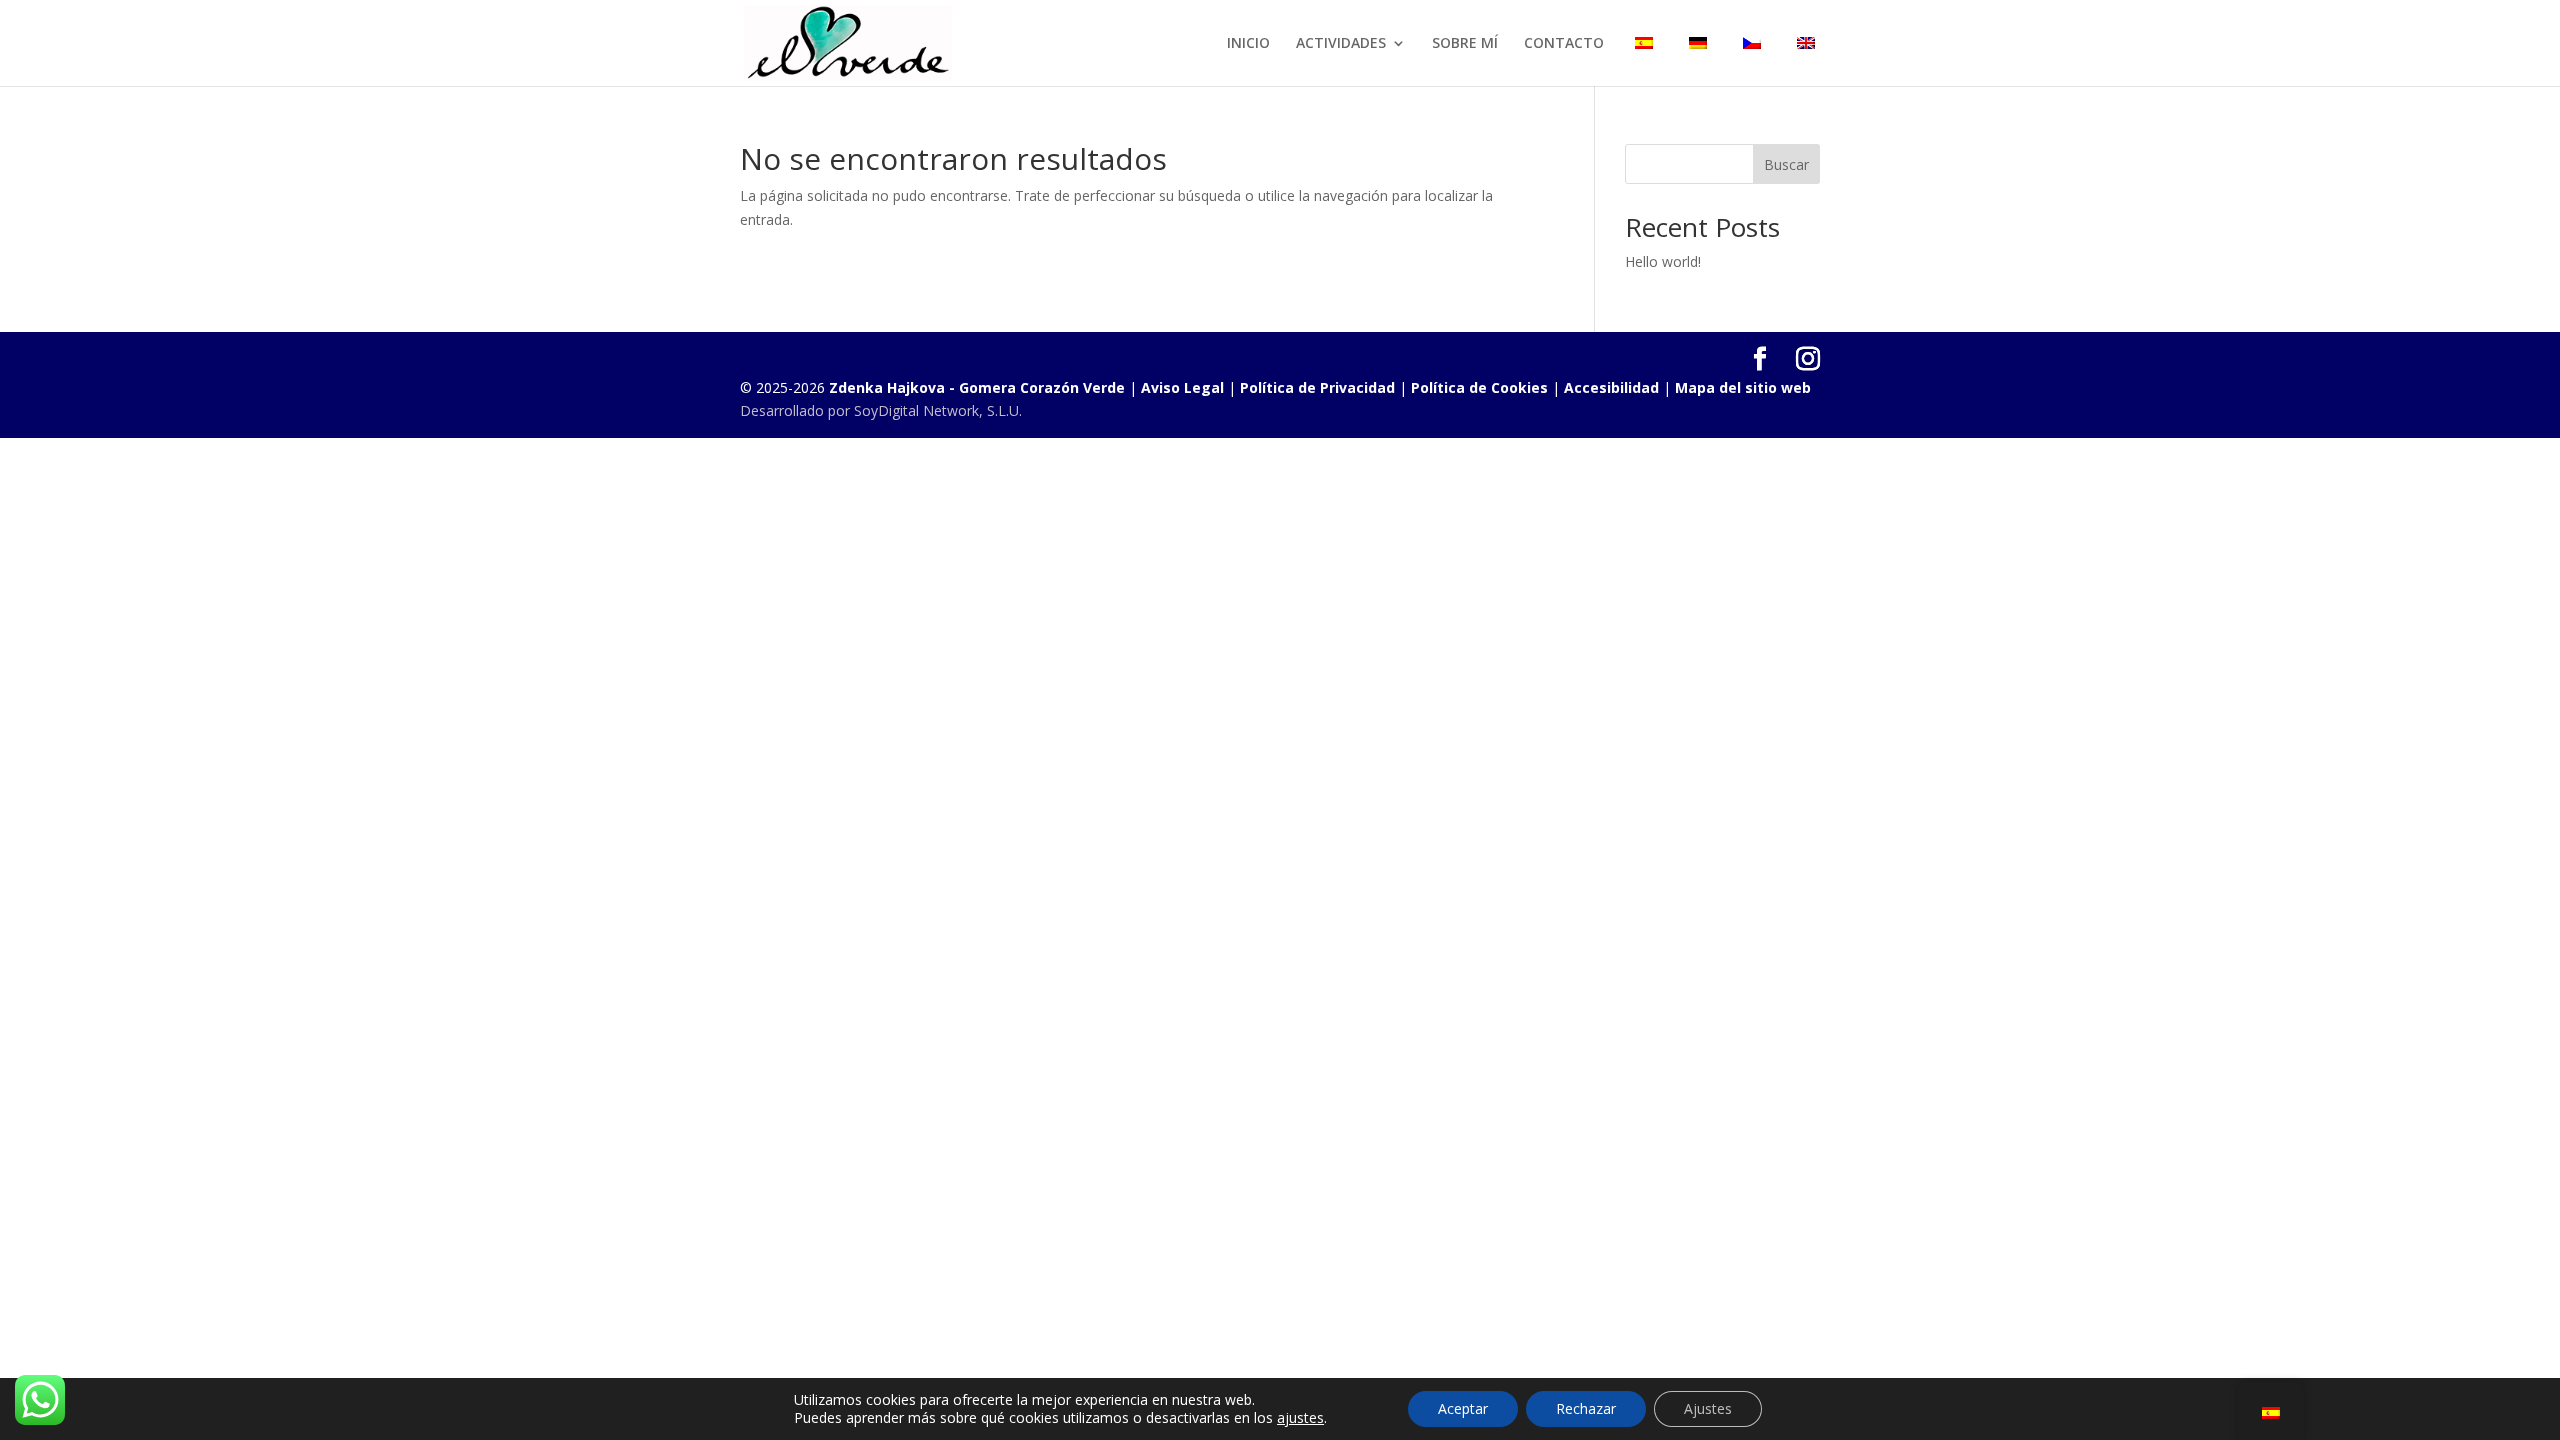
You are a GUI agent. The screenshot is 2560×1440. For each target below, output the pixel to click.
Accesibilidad (1611, 387)
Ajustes (1708, 1408)
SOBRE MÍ (1465, 44)
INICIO (1248, 44)
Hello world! (1663, 261)
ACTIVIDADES (1341, 44)
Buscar (1786, 164)
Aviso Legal (1182, 387)
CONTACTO (1564, 44)
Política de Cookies (1481, 387)
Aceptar (1463, 1408)
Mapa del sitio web (1741, 387)
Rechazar (1586, 1408)
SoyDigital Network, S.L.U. (938, 410)
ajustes (1300, 1418)
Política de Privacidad (1317, 387)
